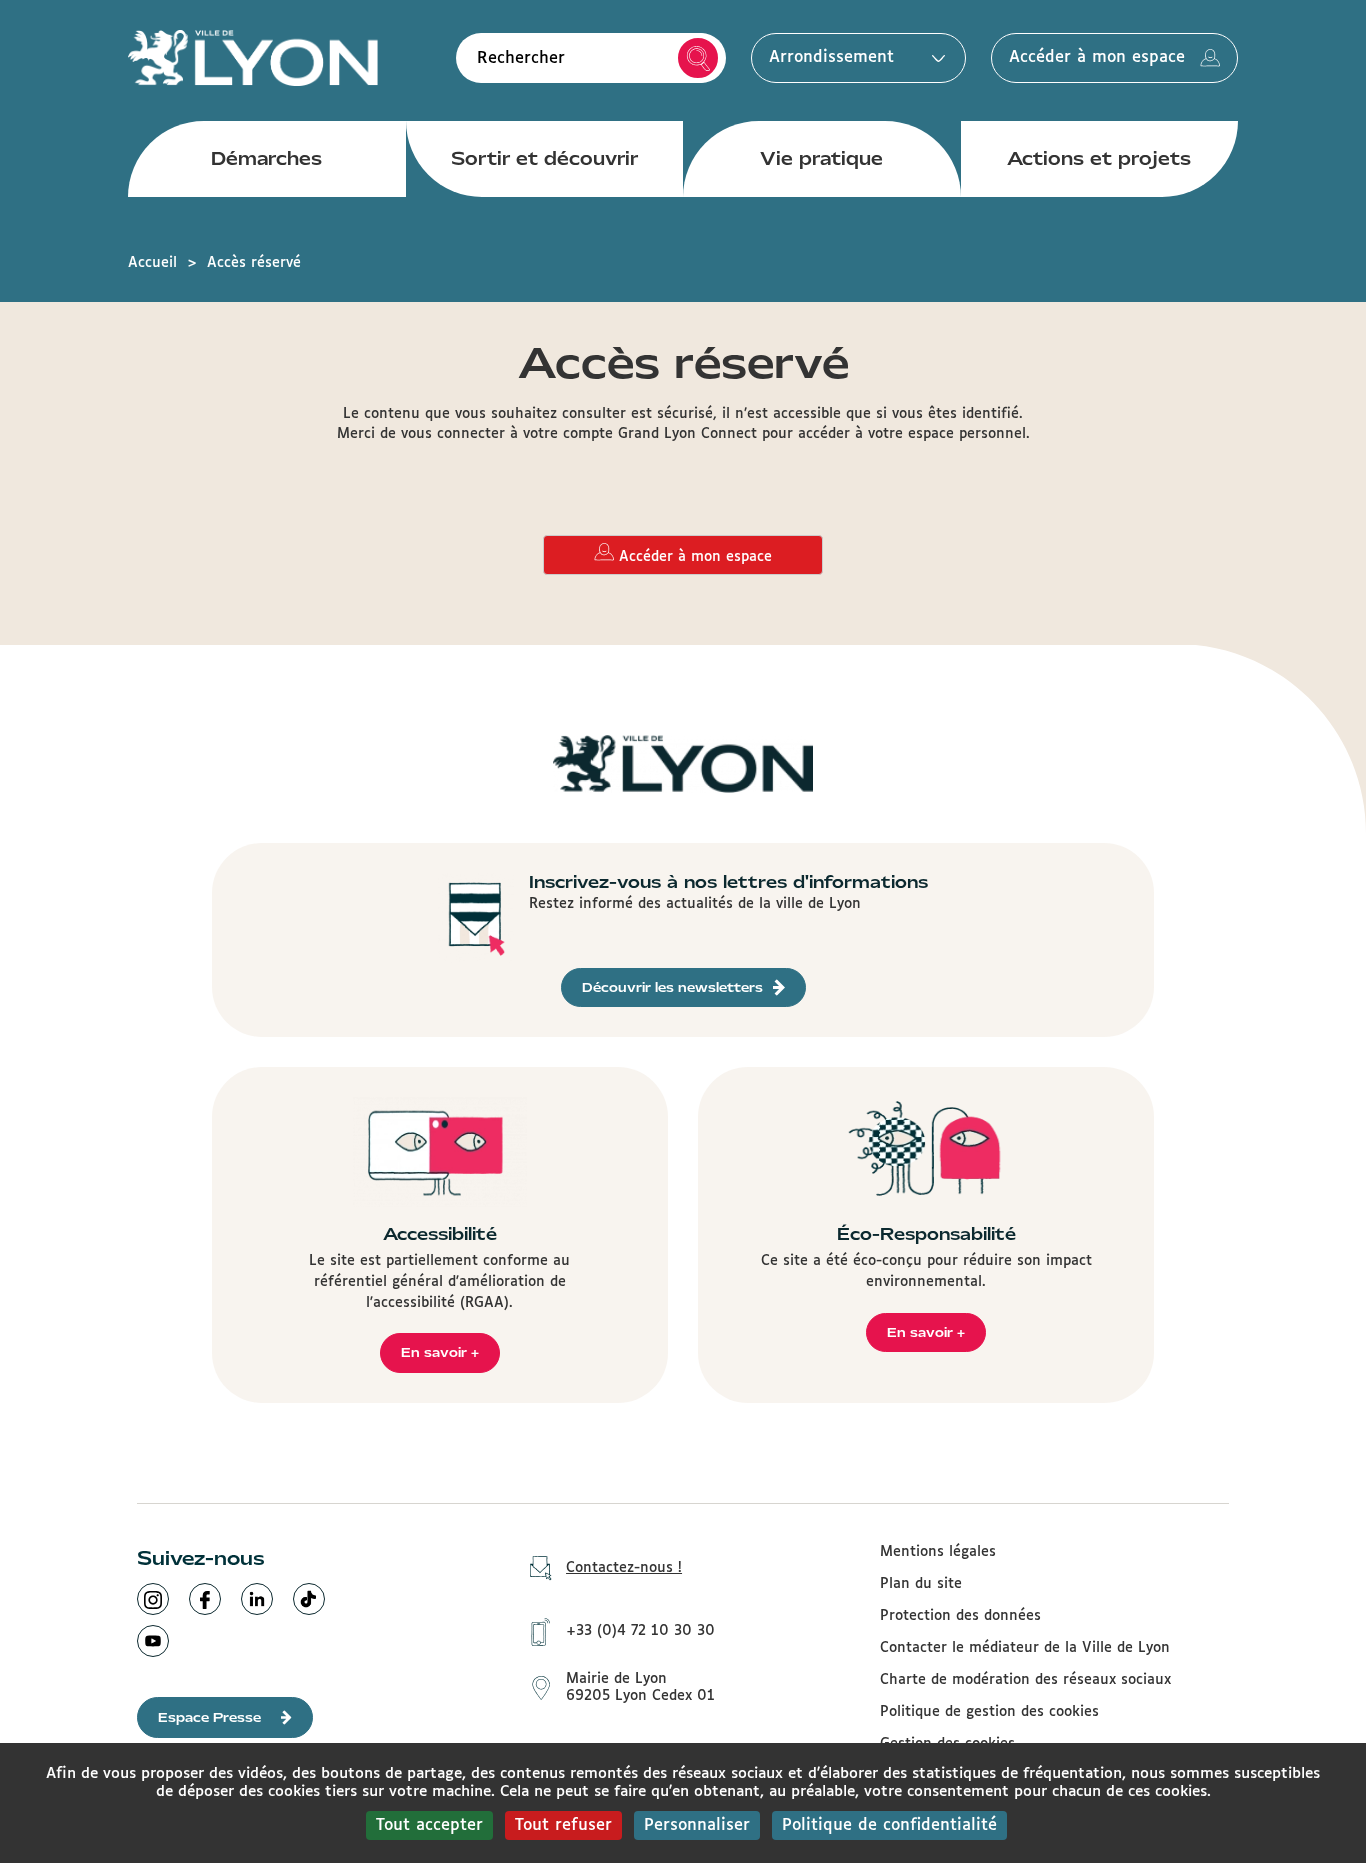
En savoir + (440, 1352)
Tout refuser (563, 1825)
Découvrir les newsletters (672, 987)
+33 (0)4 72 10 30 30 (640, 1631)
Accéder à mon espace (1097, 57)
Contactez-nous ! (624, 1568)
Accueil (152, 263)
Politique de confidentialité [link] (889, 1825)
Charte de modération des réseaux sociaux (1025, 1680)
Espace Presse (209, 1717)
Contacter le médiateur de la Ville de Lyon (1025, 1648)
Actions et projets (1099, 158)
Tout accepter (429, 1825)
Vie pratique (821, 158)
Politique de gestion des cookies (989, 1712)
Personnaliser (697, 1825)
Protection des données (960, 1616)
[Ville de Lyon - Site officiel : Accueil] (253, 57)
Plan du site (921, 1584)
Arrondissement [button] (831, 57)
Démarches (266, 158)
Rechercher (698, 58)
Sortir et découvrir (544, 158)
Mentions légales (938, 1552)
